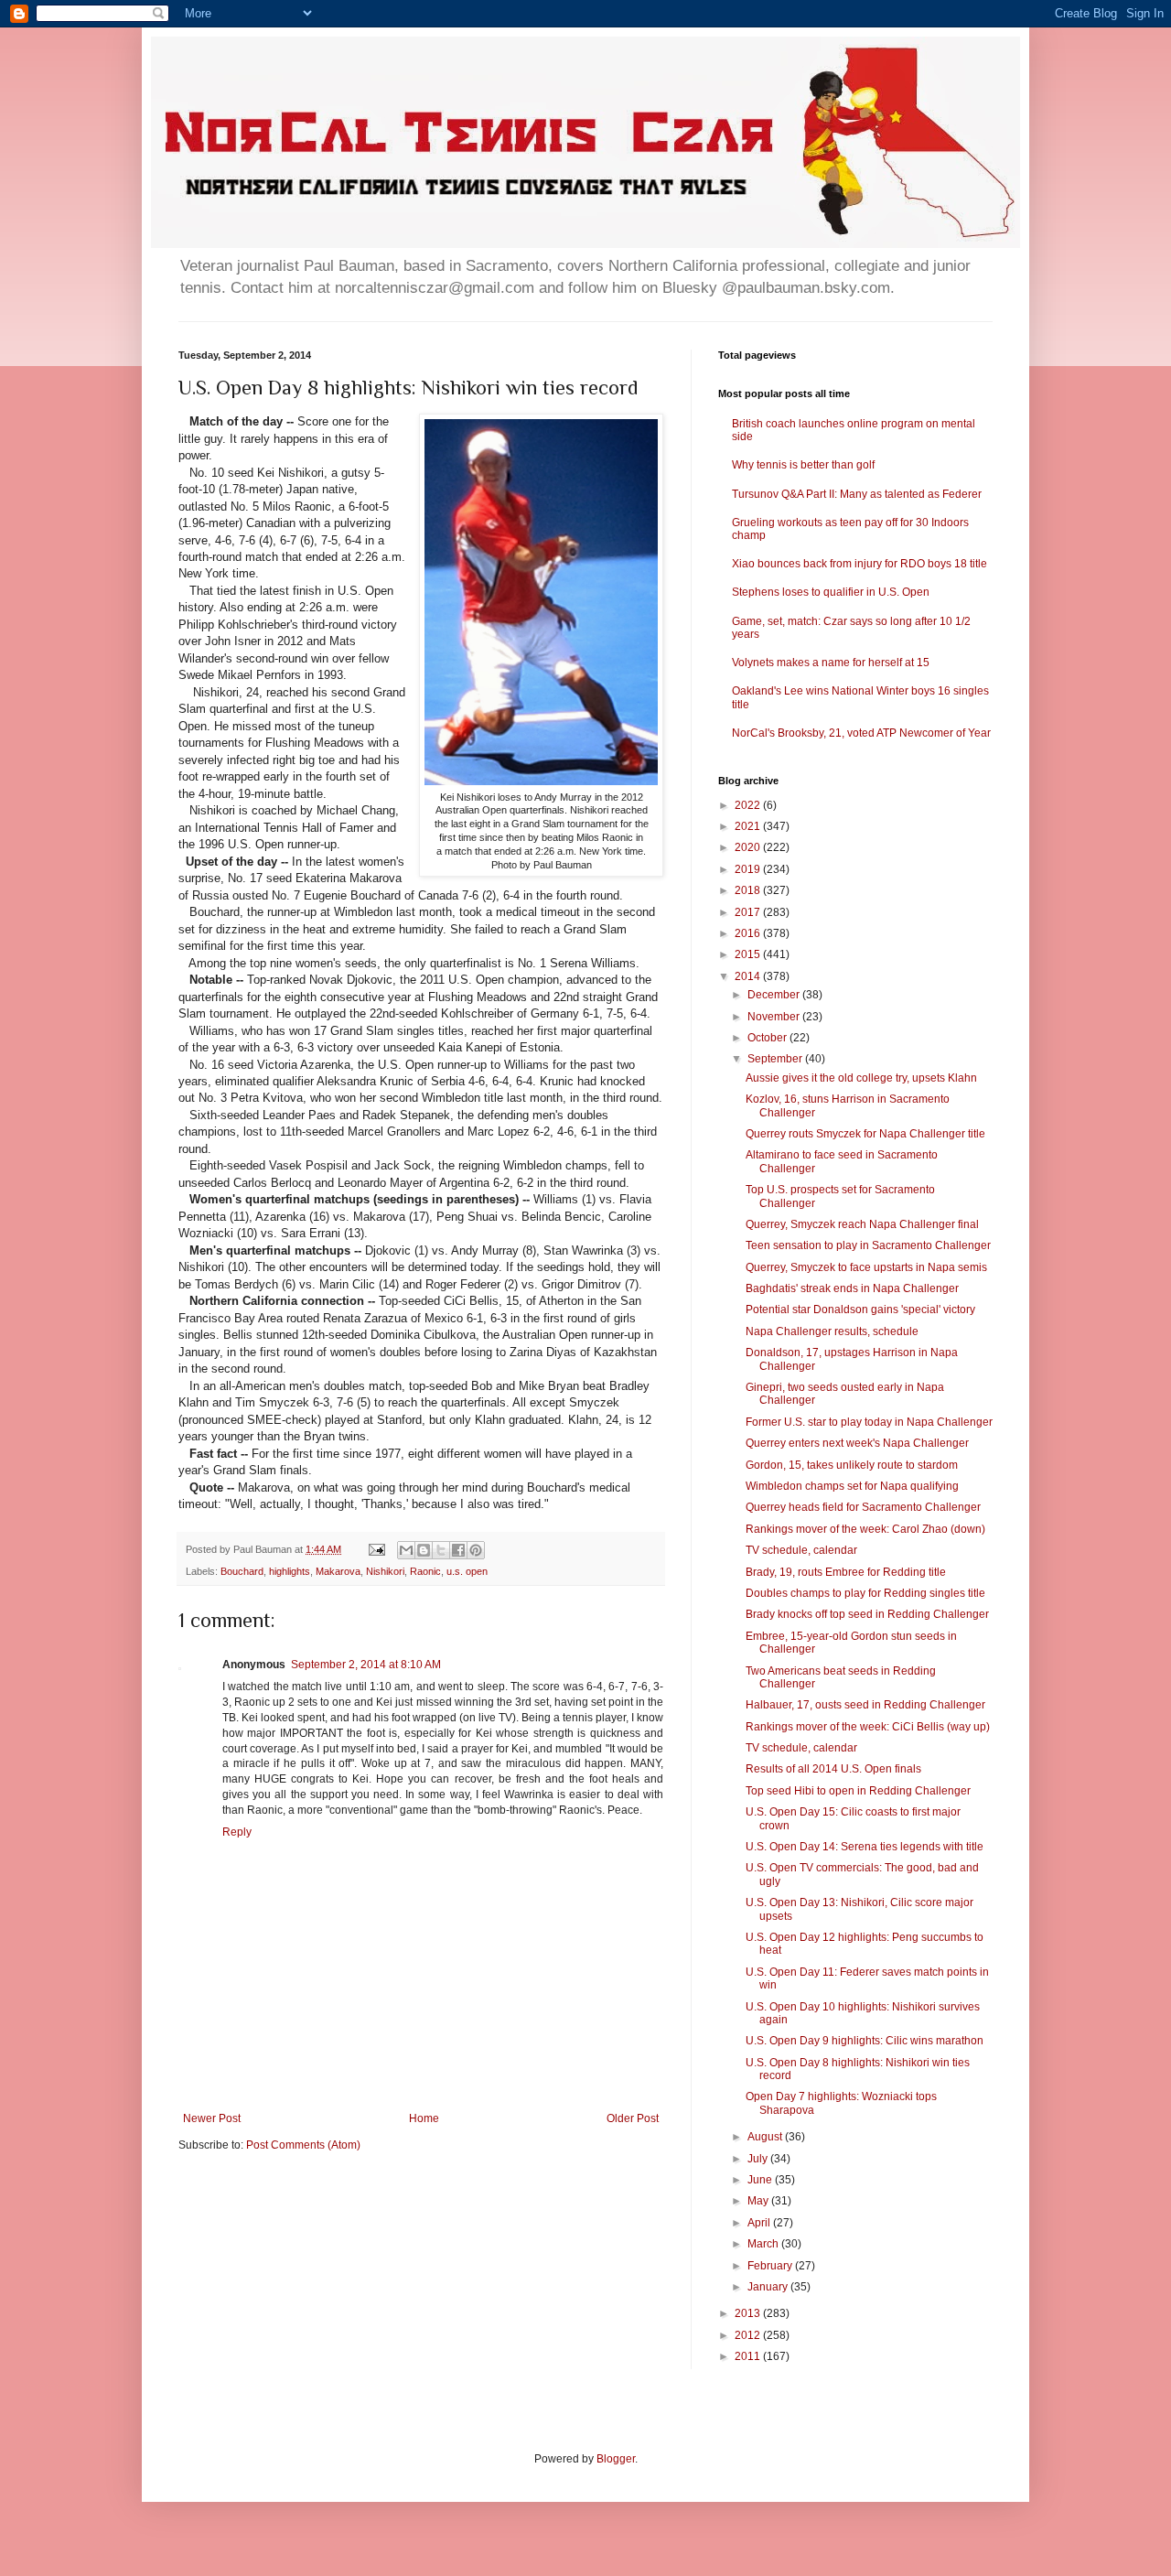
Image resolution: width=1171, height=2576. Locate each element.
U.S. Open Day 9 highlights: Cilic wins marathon (865, 2041)
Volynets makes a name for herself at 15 (831, 663)
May (759, 2201)
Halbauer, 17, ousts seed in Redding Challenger (865, 1705)
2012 (749, 2335)
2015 (749, 954)
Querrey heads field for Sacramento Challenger (863, 1507)
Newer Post (212, 2118)
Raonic (425, 1571)
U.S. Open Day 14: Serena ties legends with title (865, 1847)
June (761, 2180)
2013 (749, 2313)
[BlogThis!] (424, 1550)
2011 (749, 2356)
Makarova (338, 1571)
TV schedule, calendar (801, 1550)
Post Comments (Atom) (303, 2145)
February (771, 2266)
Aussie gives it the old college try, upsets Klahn (861, 1078)
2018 (749, 890)
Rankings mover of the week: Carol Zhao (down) (865, 1529)
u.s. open (467, 1571)
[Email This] (406, 1550)
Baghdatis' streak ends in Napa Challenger (852, 1288)
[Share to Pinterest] (476, 1550)
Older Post (633, 2118)
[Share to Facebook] (458, 1550)
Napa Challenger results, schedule (832, 1331)
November (775, 1017)
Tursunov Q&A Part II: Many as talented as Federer (857, 494)
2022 (749, 805)
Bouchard (242, 1571)
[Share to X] (441, 1550)
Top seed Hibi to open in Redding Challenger (858, 1791)
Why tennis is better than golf (803, 465)
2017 (749, 912)
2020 (749, 847)
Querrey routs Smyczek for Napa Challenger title (865, 1134)
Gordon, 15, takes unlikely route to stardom (852, 1465)
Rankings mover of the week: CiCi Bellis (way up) (868, 1727)
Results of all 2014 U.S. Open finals (833, 1769)
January (769, 2287)
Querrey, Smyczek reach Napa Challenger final (862, 1224)
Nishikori (385, 1571)
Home (424, 2118)
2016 (749, 933)
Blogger (616, 2459)
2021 (749, 826)
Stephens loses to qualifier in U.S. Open (831, 592)
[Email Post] (376, 1549)
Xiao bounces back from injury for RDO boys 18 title (859, 564)
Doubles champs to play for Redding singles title (865, 1593)
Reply (237, 1832)
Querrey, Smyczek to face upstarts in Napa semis (866, 1267)
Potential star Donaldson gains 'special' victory (860, 1310)
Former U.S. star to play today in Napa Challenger (869, 1422)
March (764, 2244)
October (768, 1038)
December (775, 995)
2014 (749, 976)
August (766, 2137)
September (776, 1059)
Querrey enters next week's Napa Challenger (857, 1443)
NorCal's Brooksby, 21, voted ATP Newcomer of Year (861, 733)
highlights (290, 1571)
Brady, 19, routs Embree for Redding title (846, 1572)
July (759, 2159)
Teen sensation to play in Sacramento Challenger (868, 1245)
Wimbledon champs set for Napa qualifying (852, 1486)
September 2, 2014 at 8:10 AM (366, 1665)
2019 (749, 869)
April (760, 2223)
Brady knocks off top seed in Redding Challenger (867, 1614)
